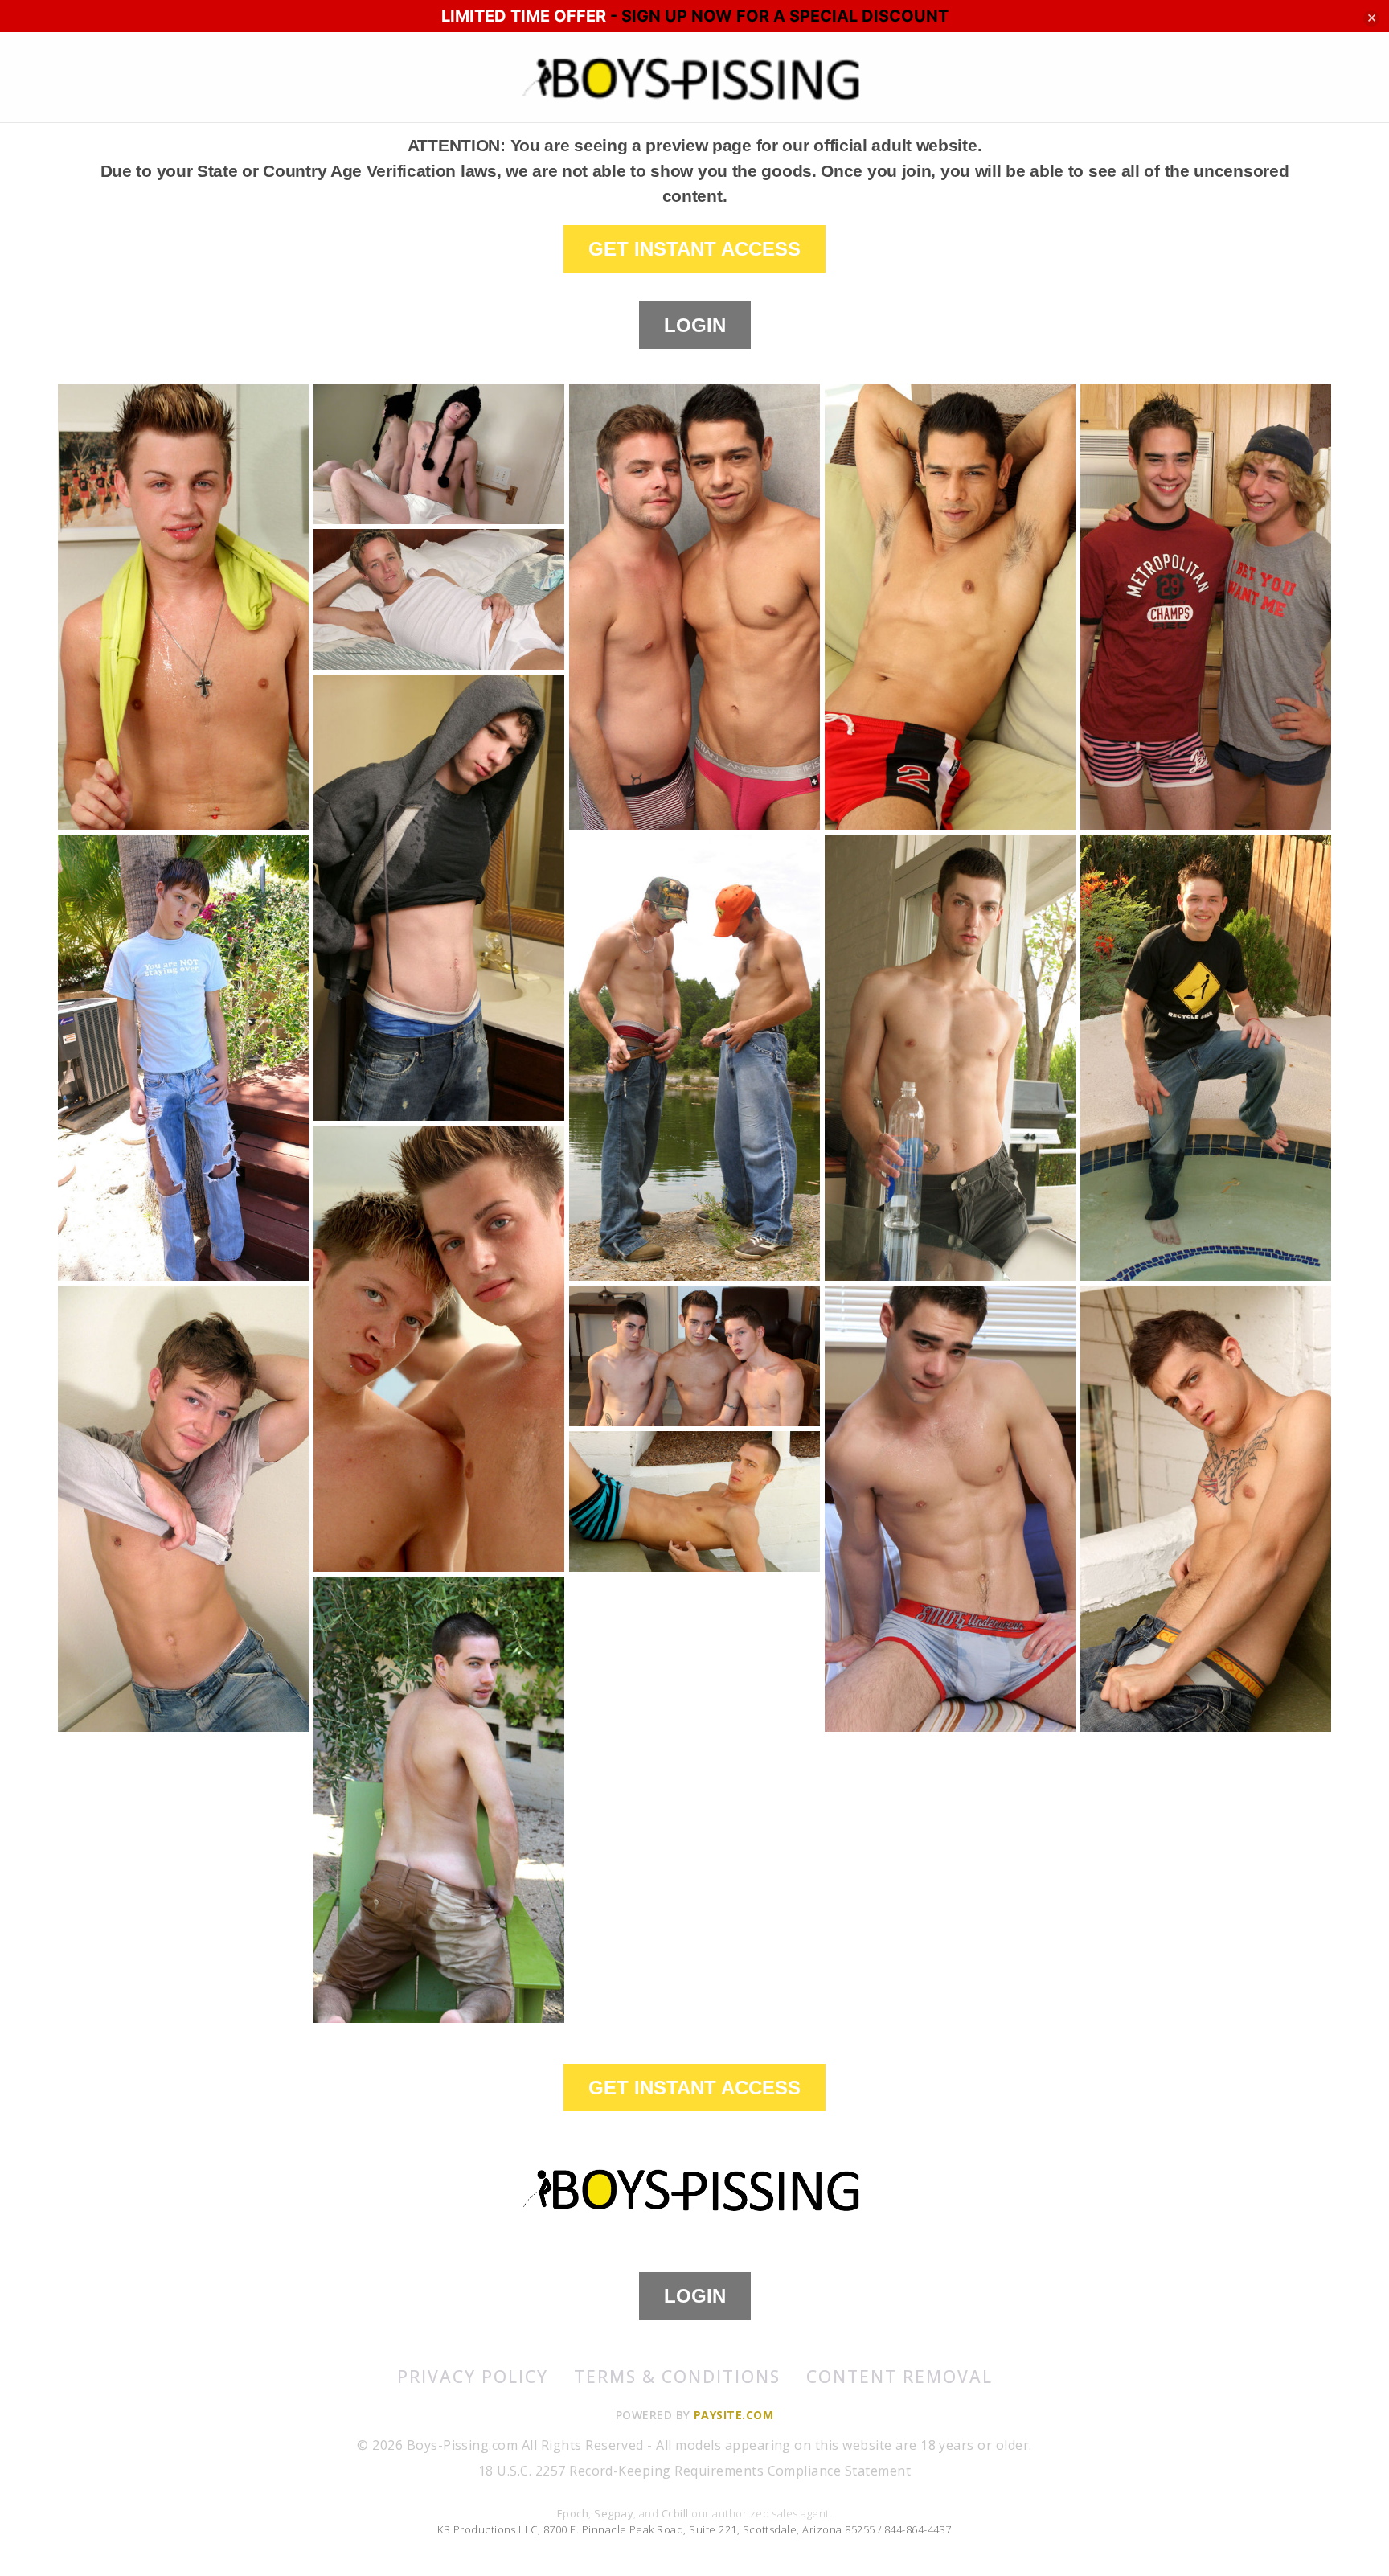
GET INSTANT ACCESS (694, 249)
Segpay (614, 2513)
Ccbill (675, 2513)
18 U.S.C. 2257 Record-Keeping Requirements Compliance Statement (694, 2471)
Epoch (573, 2513)
